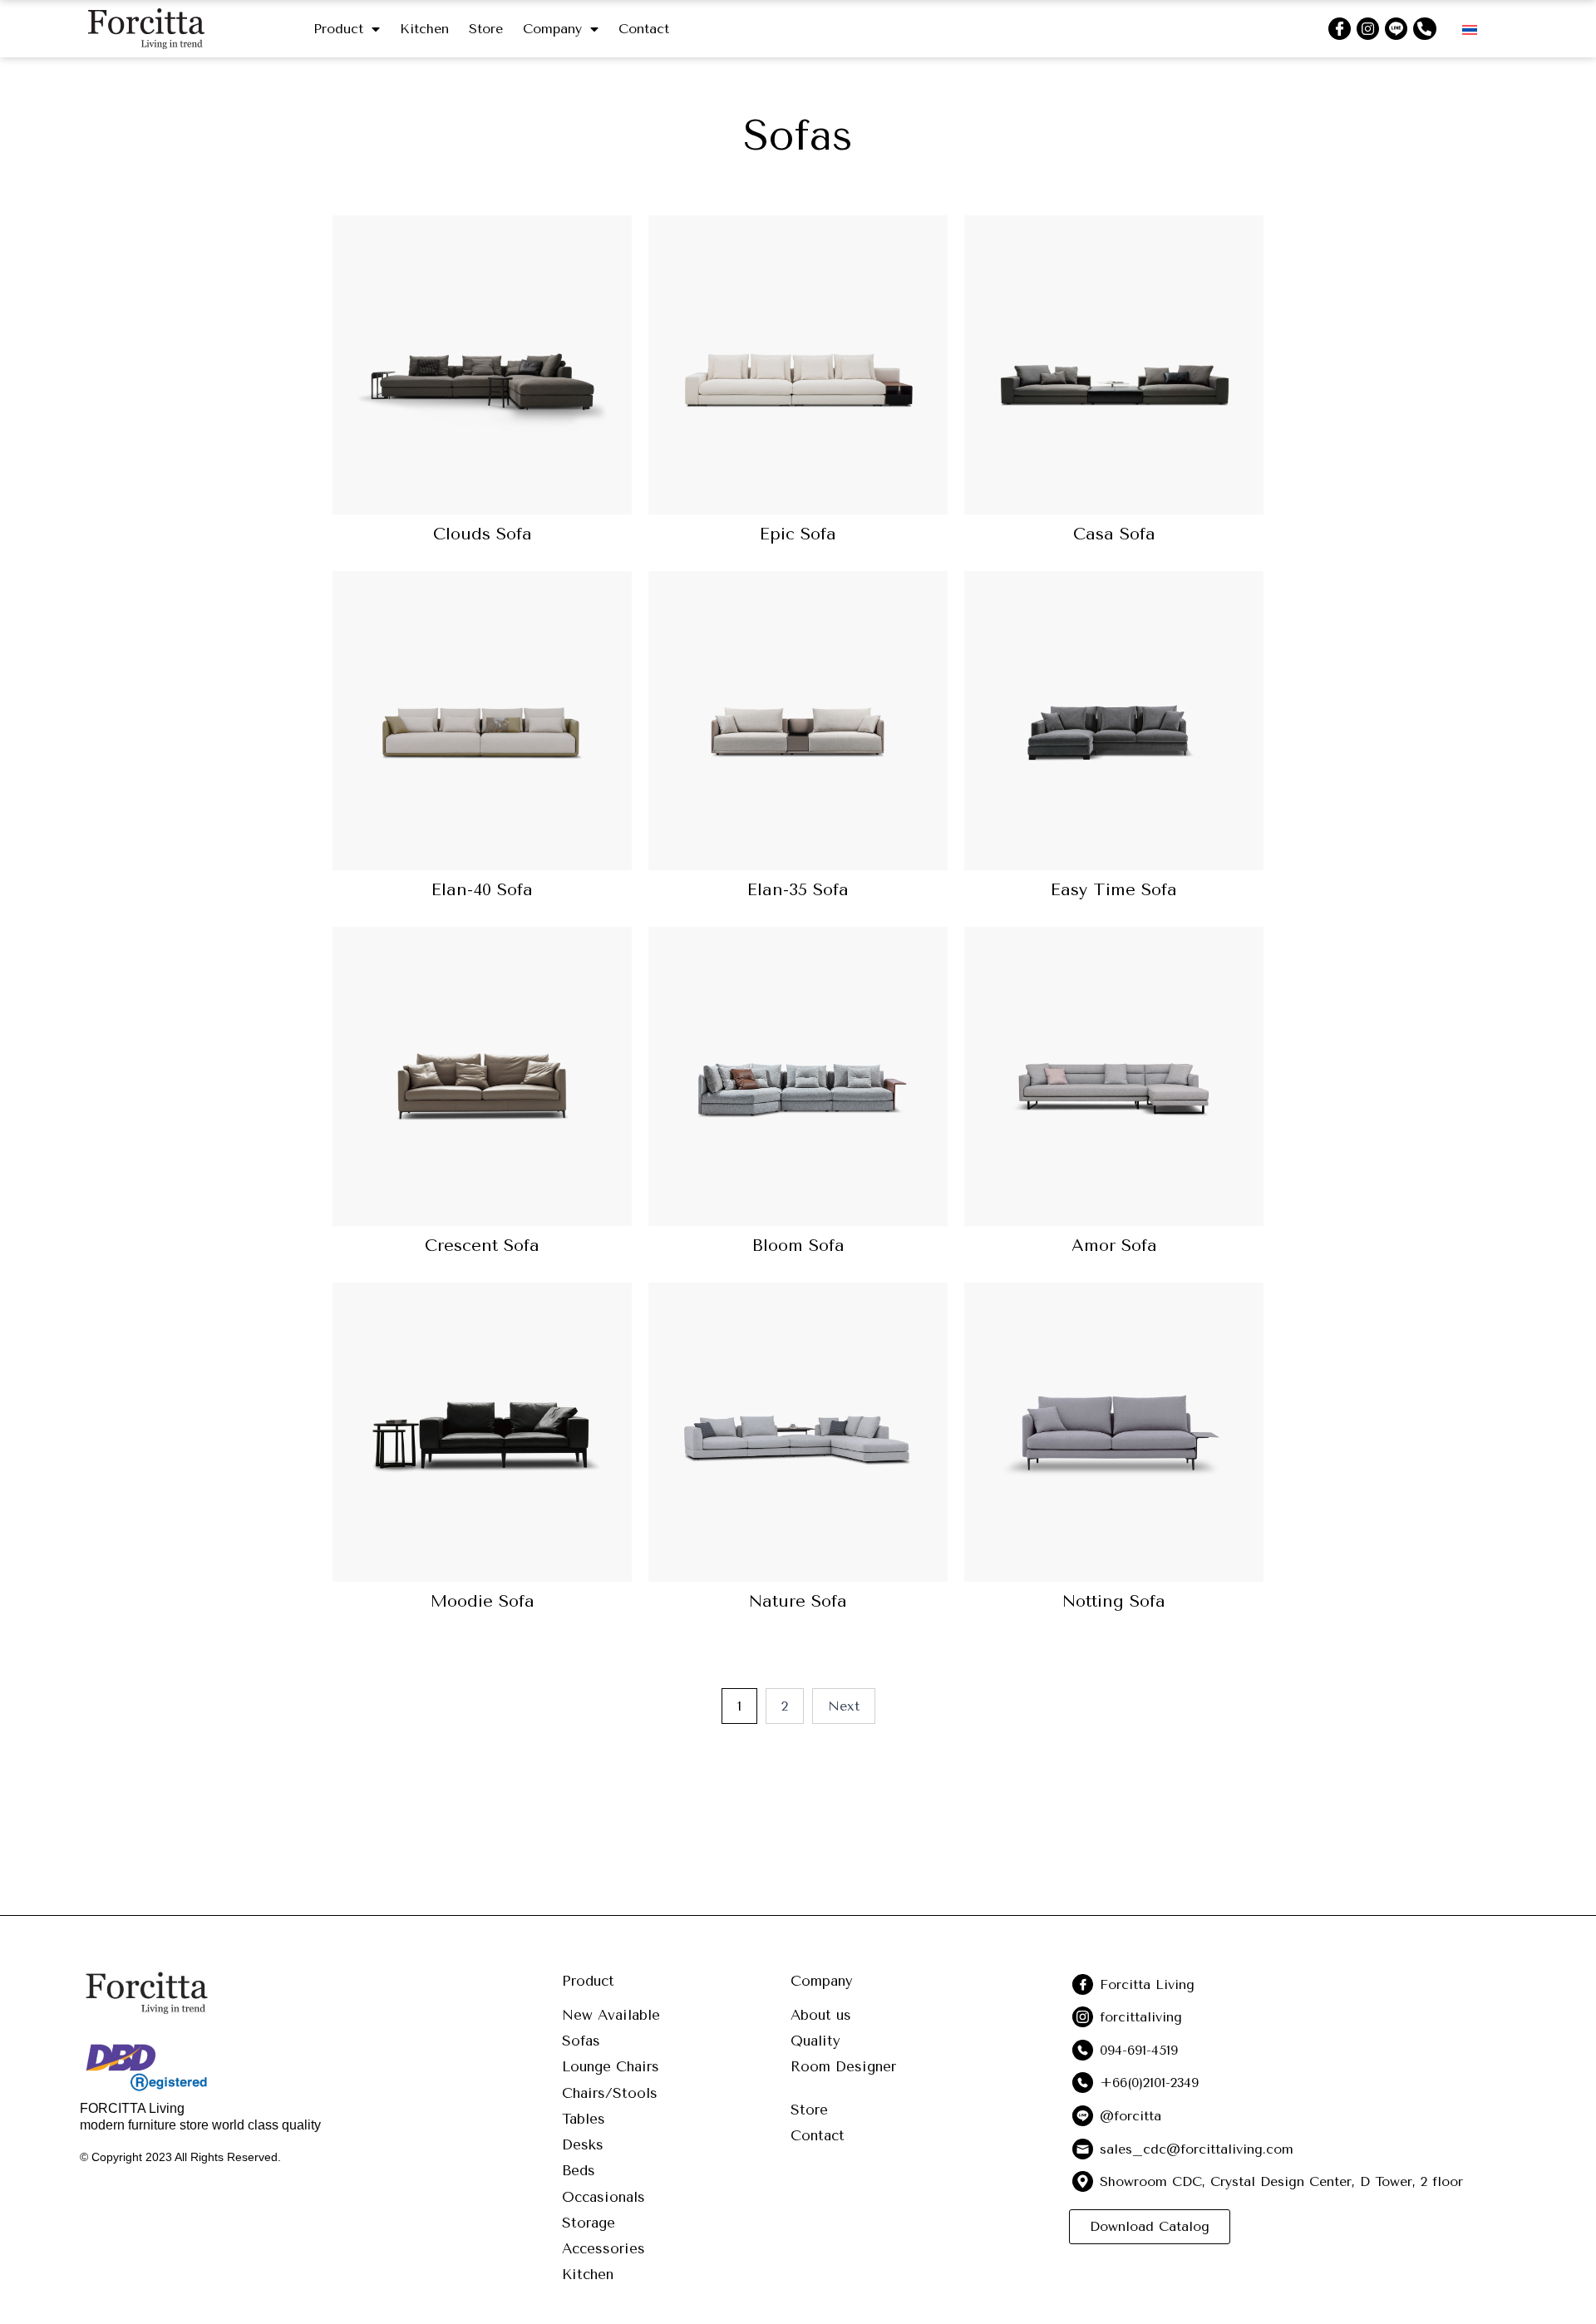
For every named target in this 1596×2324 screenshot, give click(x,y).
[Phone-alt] (1424, 29)
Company (552, 29)
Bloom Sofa (798, 1246)
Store (486, 29)
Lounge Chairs (611, 2066)
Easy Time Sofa (1114, 890)
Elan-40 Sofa (482, 890)
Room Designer (843, 2066)
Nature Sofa (798, 1601)
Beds (579, 2170)
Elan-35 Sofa (798, 890)
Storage (589, 2223)
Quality (815, 2041)
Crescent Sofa (482, 1246)
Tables (584, 2119)
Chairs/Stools (610, 2093)
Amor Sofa (1114, 1246)
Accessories (603, 2248)
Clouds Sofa (483, 534)
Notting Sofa (1114, 1601)
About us (821, 2015)
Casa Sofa (1114, 534)
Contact (644, 29)
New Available (611, 2015)
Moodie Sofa (483, 1601)
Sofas (581, 2041)
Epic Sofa (798, 534)
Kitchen (424, 29)
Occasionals (603, 2197)
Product (338, 29)
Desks (583, 2144)
